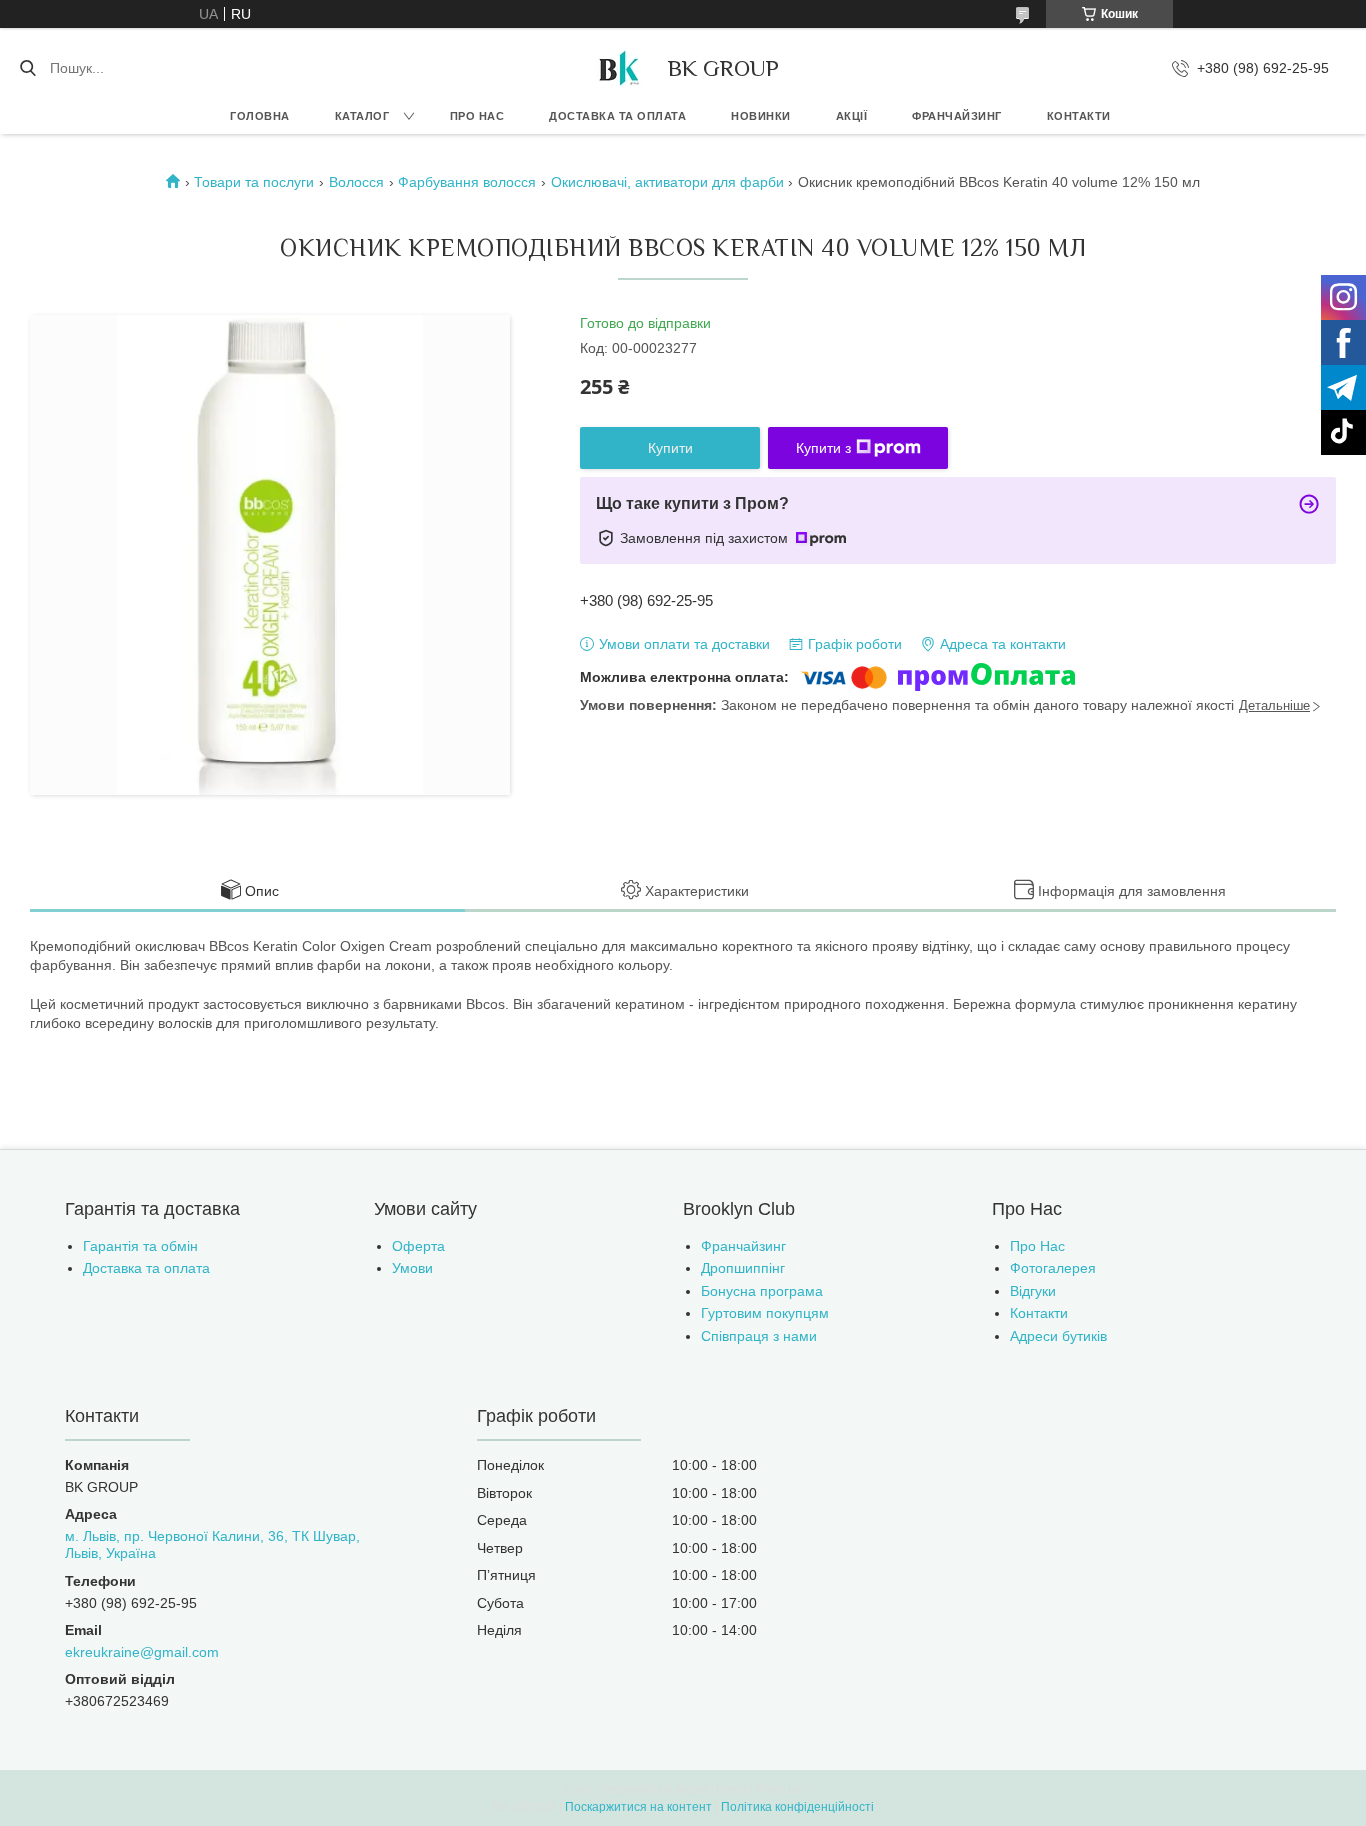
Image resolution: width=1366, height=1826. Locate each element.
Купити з (823, 448)
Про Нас (1037, 1246)
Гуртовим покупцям (765, 1313)
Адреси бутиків (1058, 1336)
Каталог (362, 116)
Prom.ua (779, 1789)
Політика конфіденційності (797, 1807)
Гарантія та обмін (140, 1246)
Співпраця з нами (759, 1336)
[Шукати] (27, 68)
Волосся (356, 182)
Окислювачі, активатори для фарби (667, 182)
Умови (412, 1268)
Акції (852, 116)
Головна (260, 116)
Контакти (1079, 116)
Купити (670, 448)
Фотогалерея (1053, 1268)
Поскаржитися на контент (638, 1807)
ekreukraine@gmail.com (142, 1652)
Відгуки (1033, 1291)
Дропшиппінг (743, 1268)
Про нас (477, 116)
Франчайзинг (957, 116)
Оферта (418, 1246)
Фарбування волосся (467, 182)
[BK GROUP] (618, 68)
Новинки (761, 116)
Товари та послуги (254, 182)
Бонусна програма (762, 1291)
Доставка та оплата (617, 116)
